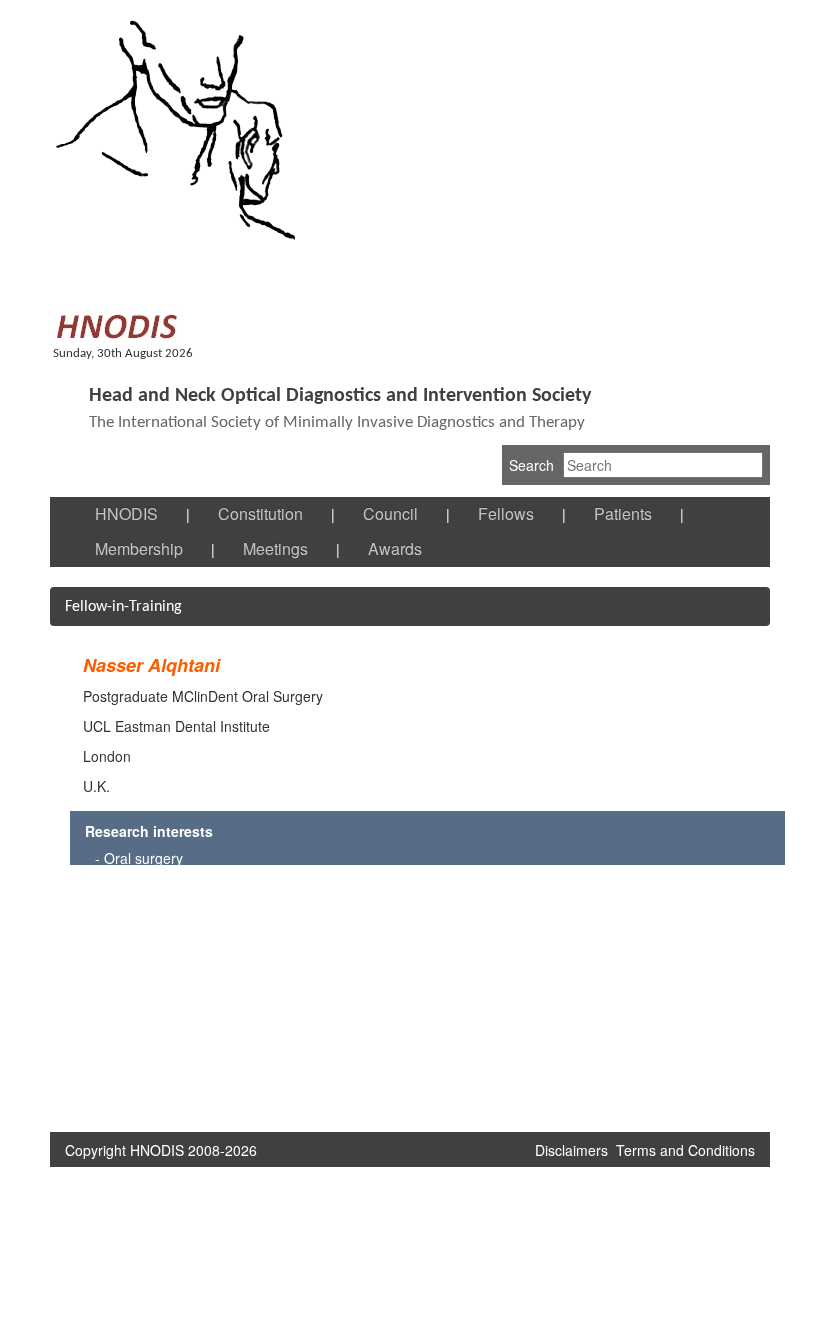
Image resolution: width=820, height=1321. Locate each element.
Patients (623, 513)
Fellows (506, 513)
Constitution (260, 513)
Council (390, 513)
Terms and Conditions (685, 1150)
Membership (139, 548)
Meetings (275, 548)
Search (531, 465)
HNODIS (126, 513)
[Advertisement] (343, 1000)
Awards (395, 548)
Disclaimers (571, 1150)
